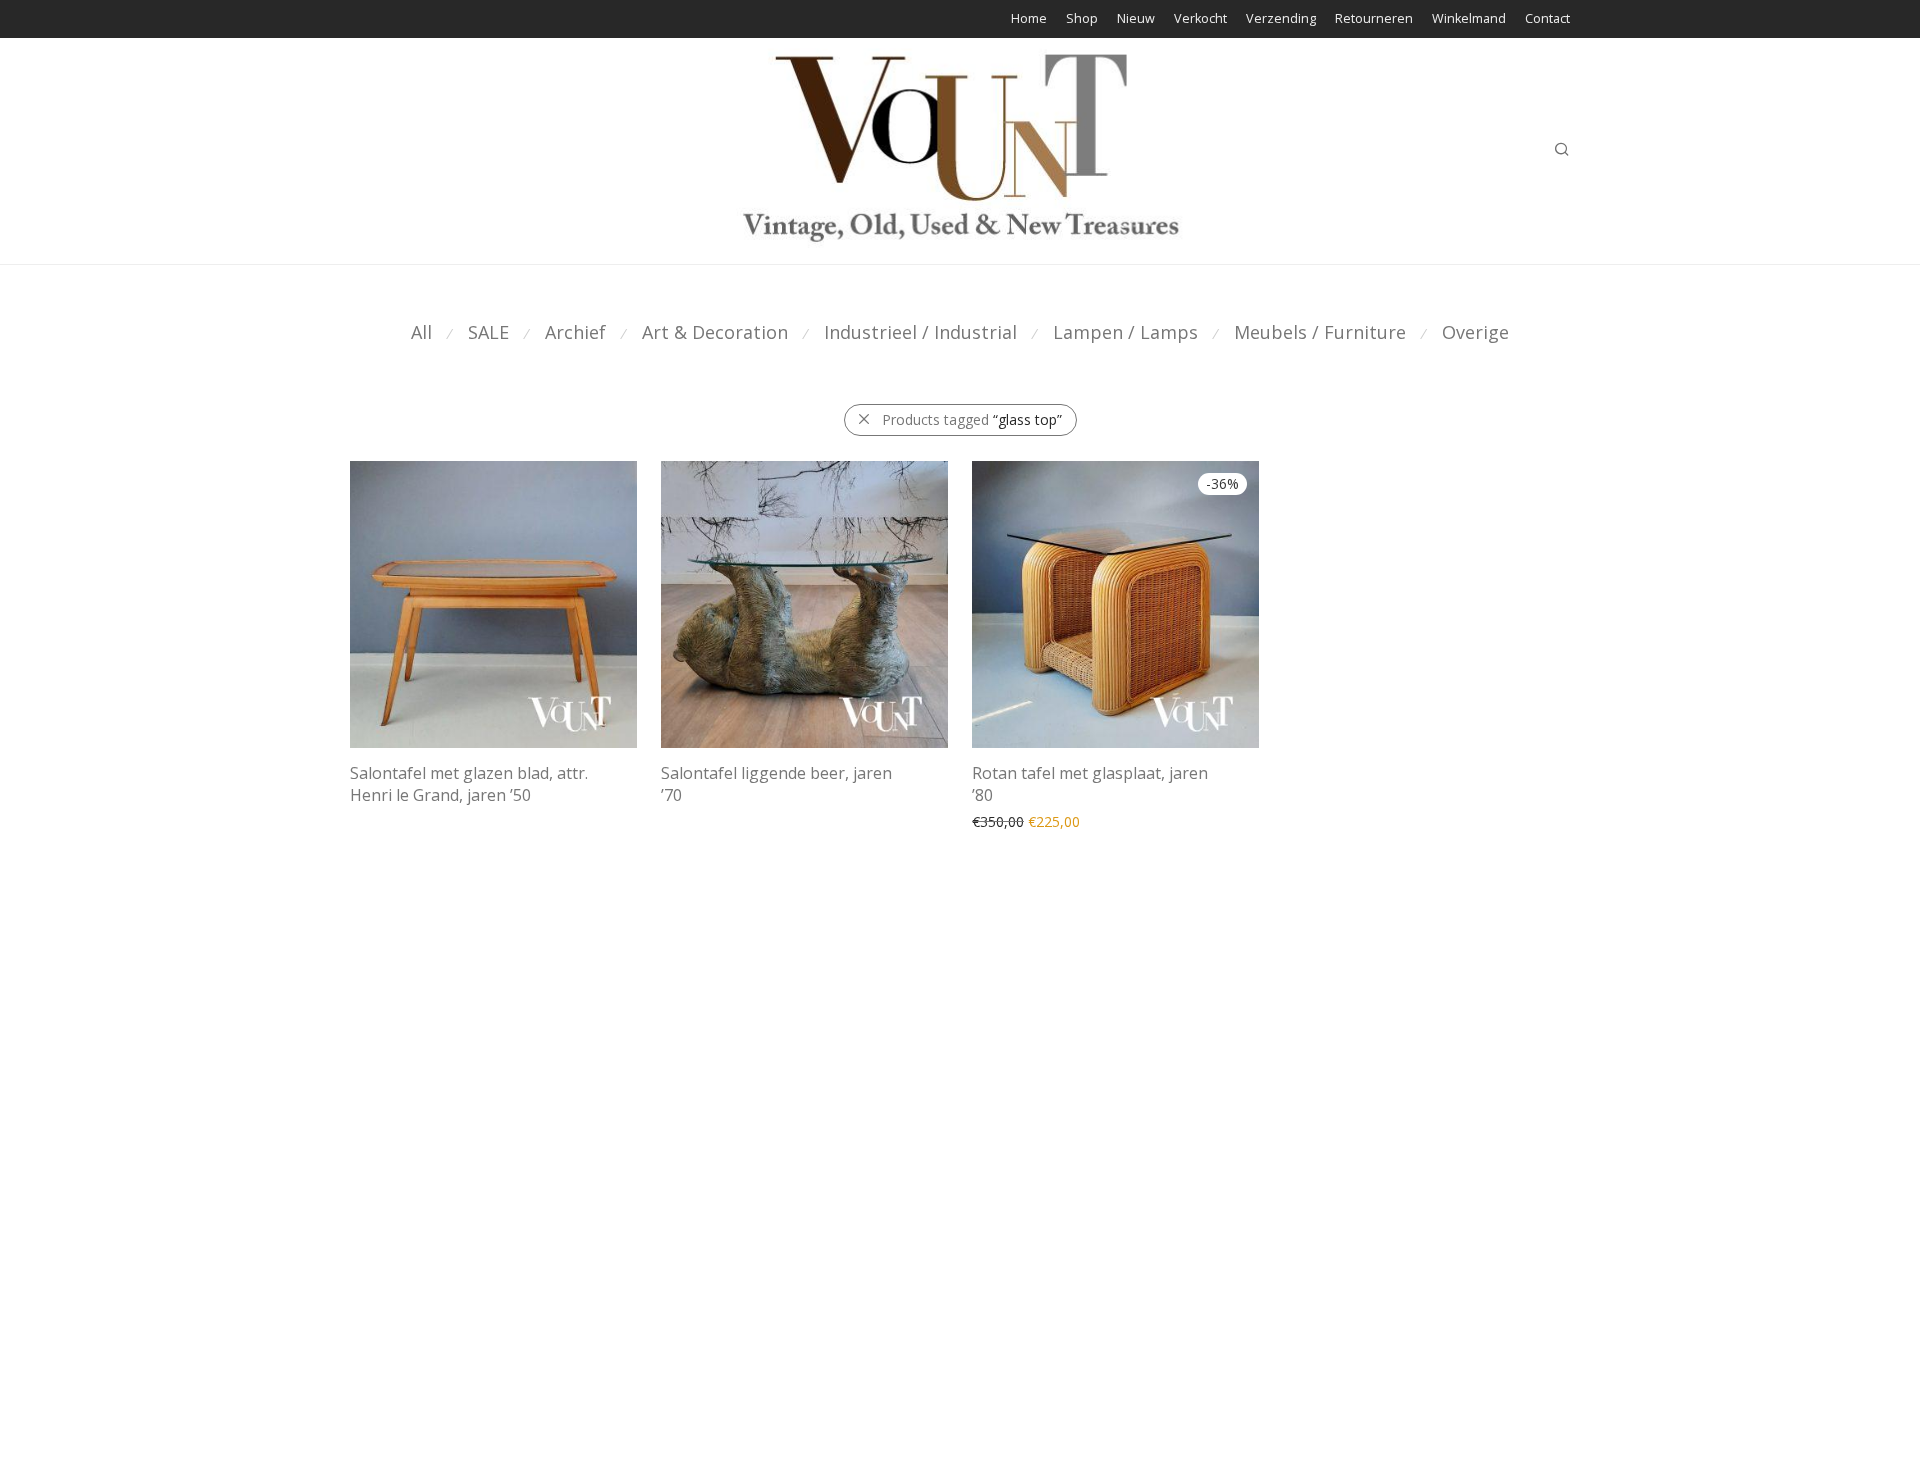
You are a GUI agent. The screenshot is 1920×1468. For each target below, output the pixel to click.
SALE (488, 332)
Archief (575, 332)
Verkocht (1200, 19)
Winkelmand (1469, 19)
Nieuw (1136, 19)
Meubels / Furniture (1320, 332)
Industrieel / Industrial (920, 332)
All (421, 332)
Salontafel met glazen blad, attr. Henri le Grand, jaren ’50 (469, 784)
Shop (1082, 19)
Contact (1547, 19)
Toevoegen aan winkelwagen (1056, 820)
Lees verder (378, 820)
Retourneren (1374, 19)
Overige (1475, 332)
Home (1029, 19)
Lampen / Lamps (1125, 332)
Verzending (1281, 19)
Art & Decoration (715, 332)
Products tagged (972, 419)
